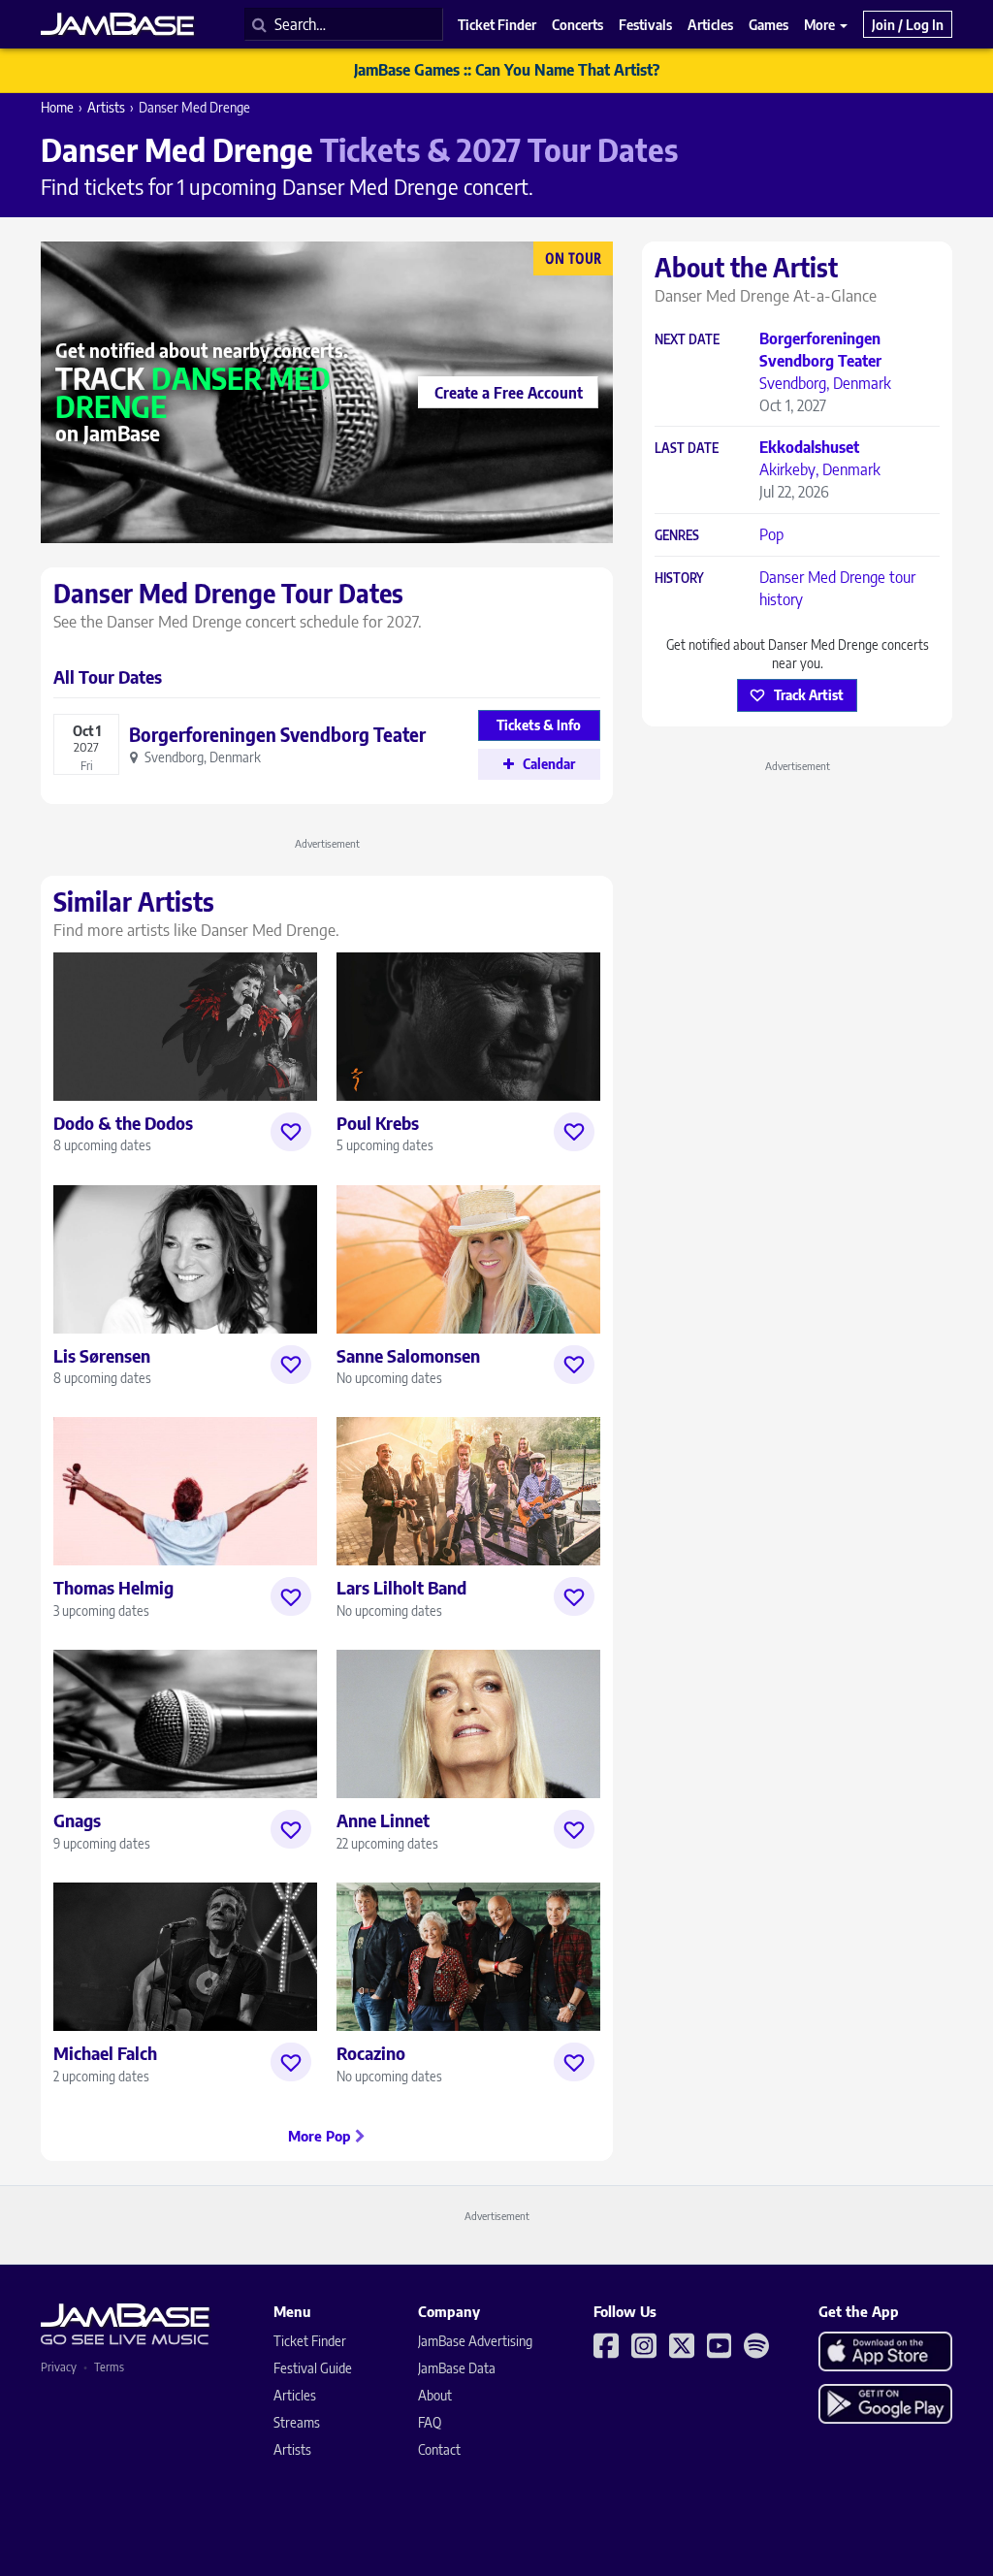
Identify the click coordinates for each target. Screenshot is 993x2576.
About (435, 2395)
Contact (439, 2449)
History (679, 579)
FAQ (430, 2422)
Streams (297, 2422)
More (821, 24)
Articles (295, 2395)
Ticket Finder (310, 2341)
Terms (109, 2367)
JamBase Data (457, 2368)
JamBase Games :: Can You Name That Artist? (507, 70)
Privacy (59, 2367)
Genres (677, 536)
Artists (106, 107)
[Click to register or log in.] (291, 1132)
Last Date (687, 449)
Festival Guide (313, 2368)
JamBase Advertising (475, 2341)
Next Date (687, 340)
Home (57, 107)
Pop (771, 534)
